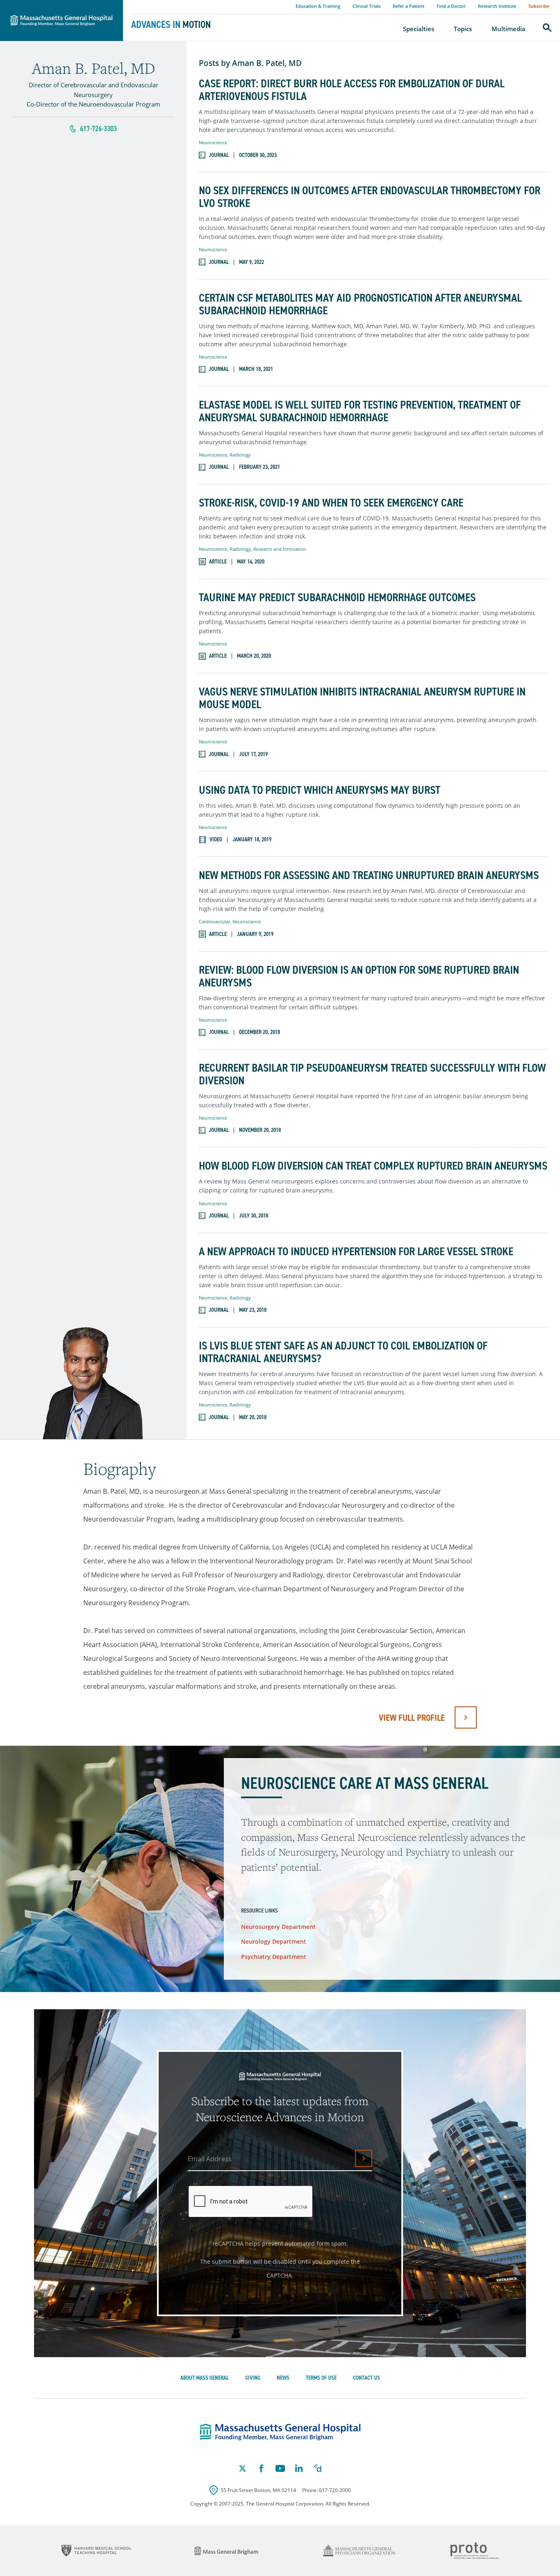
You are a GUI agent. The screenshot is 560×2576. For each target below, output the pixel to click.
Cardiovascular (214, 921)
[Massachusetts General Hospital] (280, 2432)
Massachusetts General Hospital (50, 5)
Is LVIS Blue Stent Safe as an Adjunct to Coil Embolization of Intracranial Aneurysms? (343, 1352)
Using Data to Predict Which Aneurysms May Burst (320, 790)
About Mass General (205, 2378)
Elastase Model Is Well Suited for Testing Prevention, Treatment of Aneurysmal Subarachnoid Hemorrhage (360, 411)
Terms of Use (321, 2378)
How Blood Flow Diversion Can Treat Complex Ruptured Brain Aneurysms (373, 1166)
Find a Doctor (451, 6)
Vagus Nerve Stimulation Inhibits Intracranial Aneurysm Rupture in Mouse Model (362, 698)
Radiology (240, 455)
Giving (253, 2378)
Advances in (171, 25)
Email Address (210, 2159)
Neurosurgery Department (278, 1927)
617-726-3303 (98, 129)
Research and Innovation (280, 549)
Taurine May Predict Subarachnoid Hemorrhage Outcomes (337, 598)
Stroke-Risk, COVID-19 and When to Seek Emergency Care (331, 503)
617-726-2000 (335, 2490)
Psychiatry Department (274, 1957)
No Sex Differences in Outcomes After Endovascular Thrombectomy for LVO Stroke (370, 197)
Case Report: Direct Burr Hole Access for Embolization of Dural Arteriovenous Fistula (352, 90)
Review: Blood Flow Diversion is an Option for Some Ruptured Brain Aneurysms (359, 977)
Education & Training (318, 6)
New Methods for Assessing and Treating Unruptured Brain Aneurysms (369, 876)
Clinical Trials (367, 6)
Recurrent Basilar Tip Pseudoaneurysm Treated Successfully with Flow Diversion (372, 1074)
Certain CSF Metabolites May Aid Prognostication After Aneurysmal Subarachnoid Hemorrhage (360, 304)
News (283, 2378)
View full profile (412, 1718)
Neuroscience (213, 142)
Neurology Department (274, 1941)
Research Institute (497, 6)
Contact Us (367, 2378)
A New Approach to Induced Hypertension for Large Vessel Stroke (356, 1252)
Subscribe (539, 6)
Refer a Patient (409, 6)
